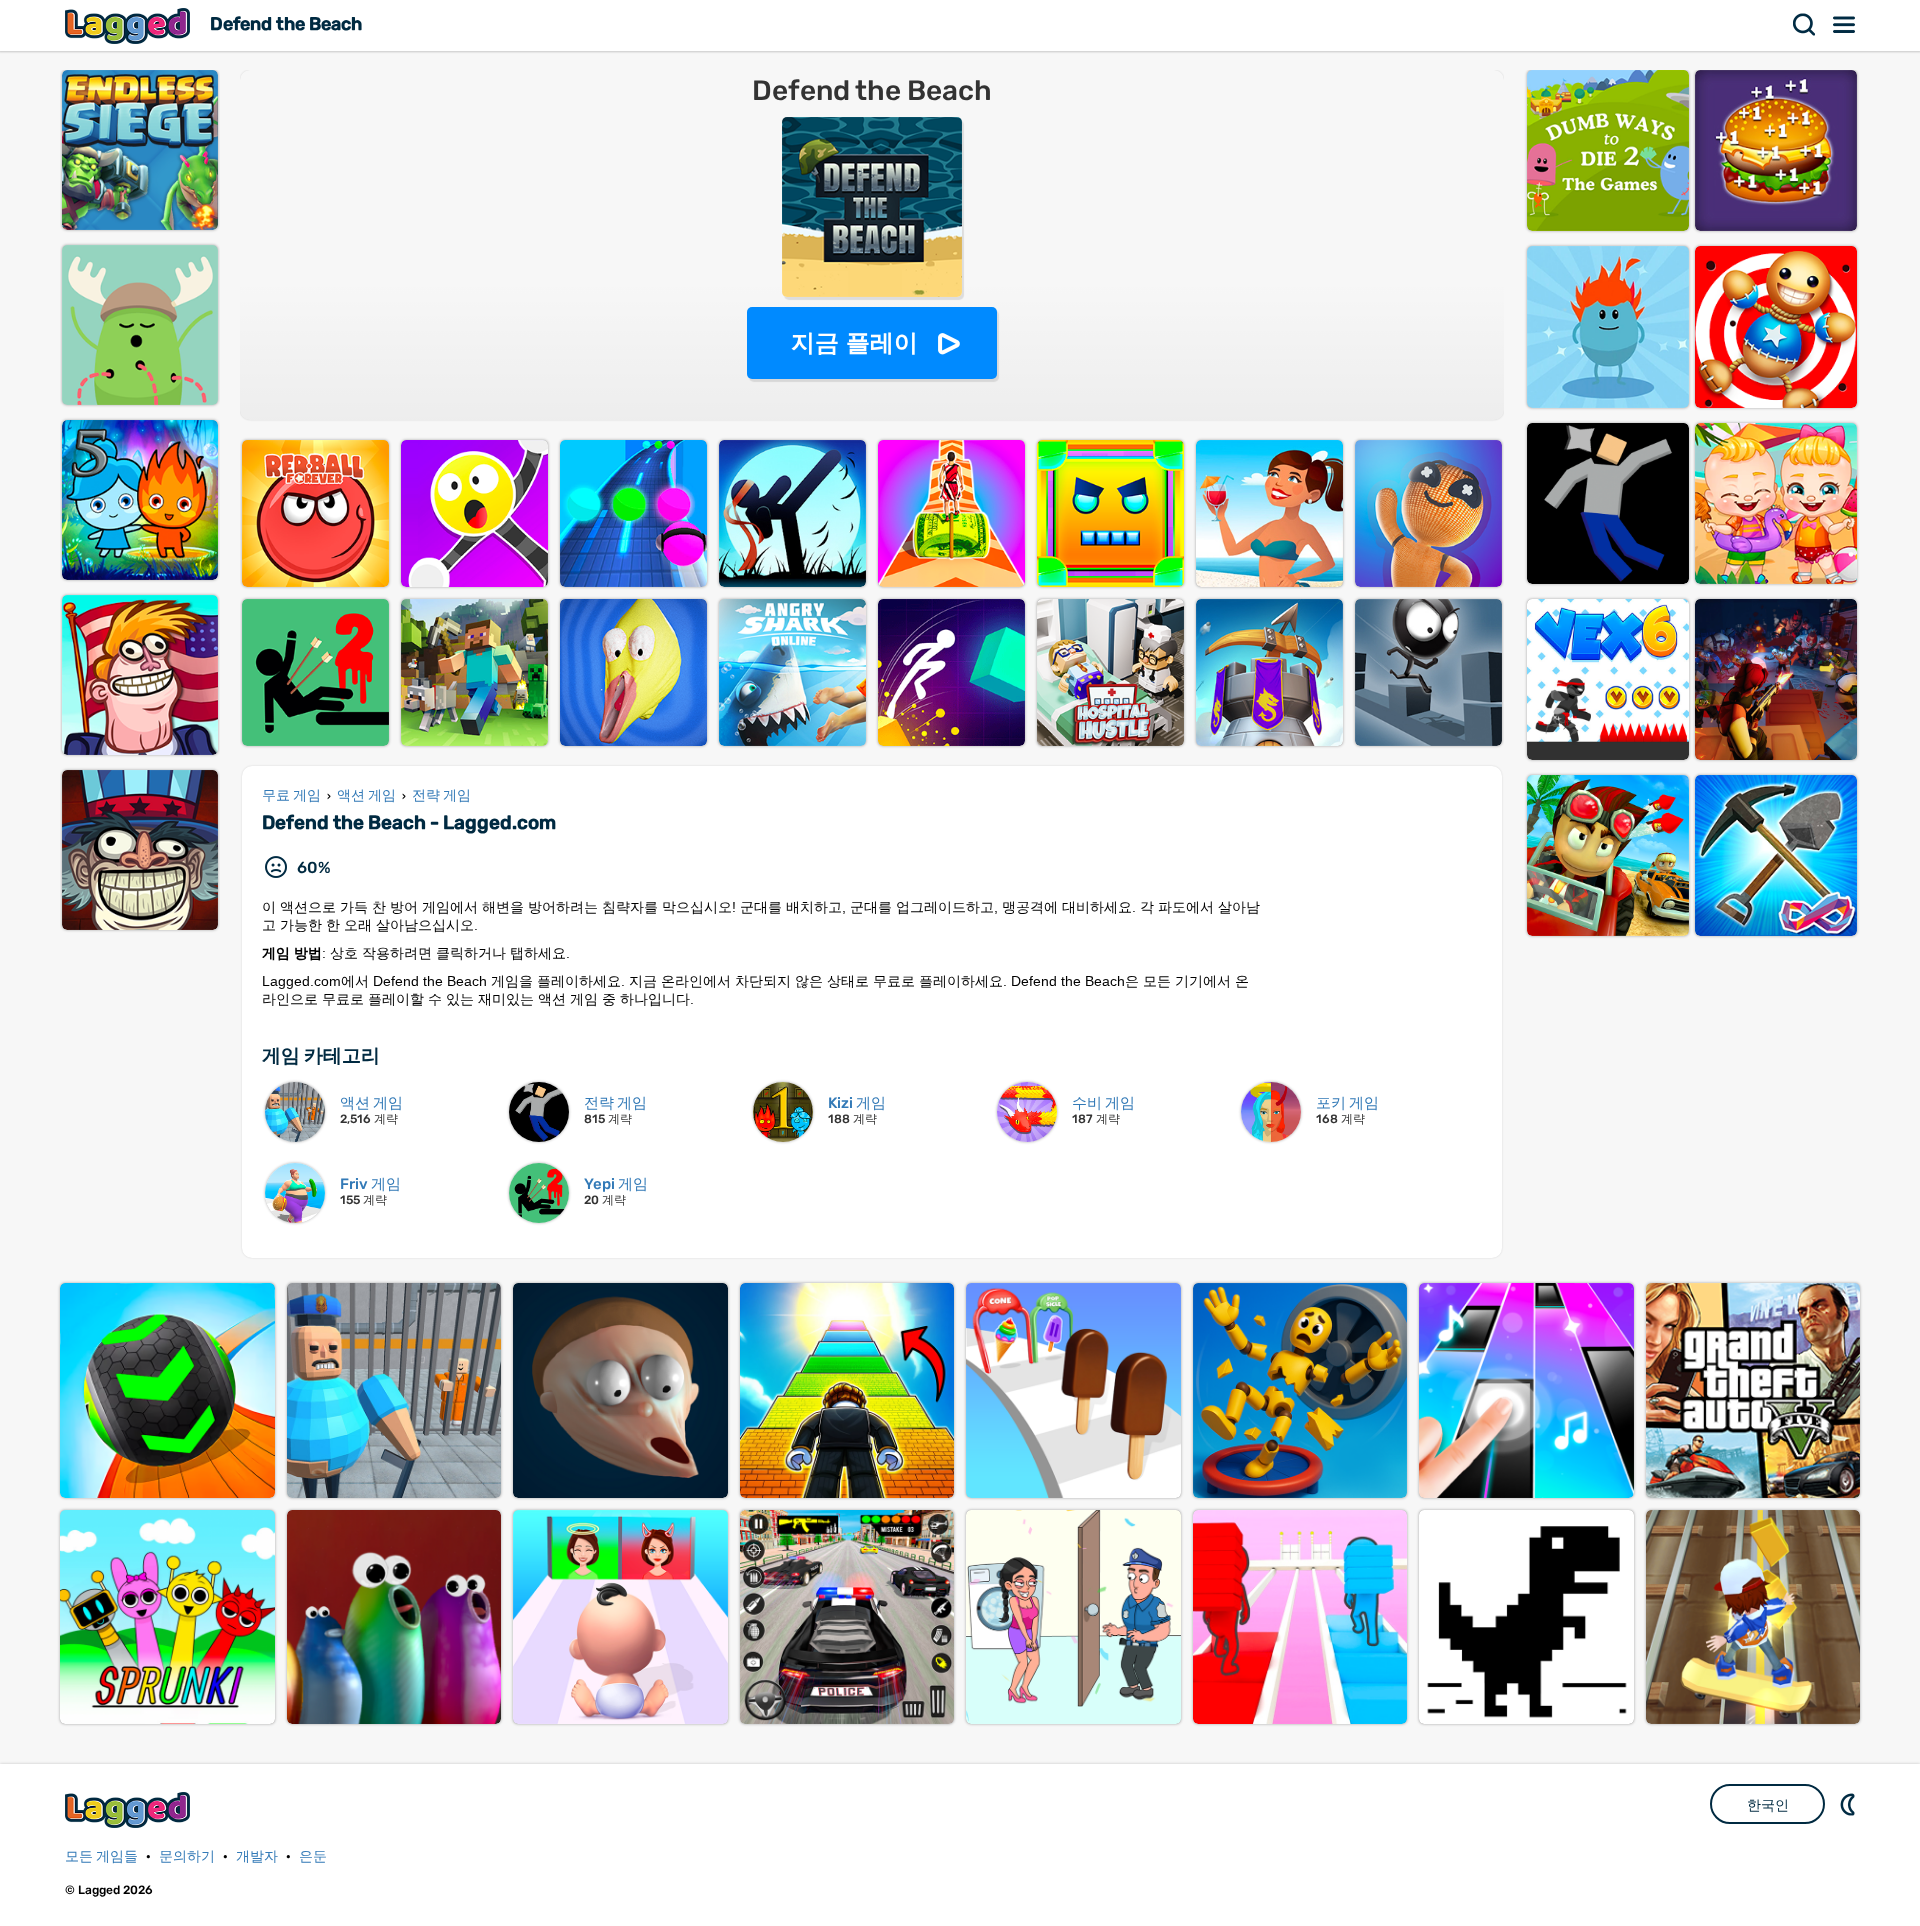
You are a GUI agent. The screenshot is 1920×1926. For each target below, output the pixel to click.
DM (1850, 1804)
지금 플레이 (854, 342)
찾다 (1805, 25)
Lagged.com (130, 1809)
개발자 (257, 1856)
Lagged (130, 25)
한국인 (1768, 1805)
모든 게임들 (101, 1856)
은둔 (313, 1856)
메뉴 (1845, 25)
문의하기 (187, 1856)
